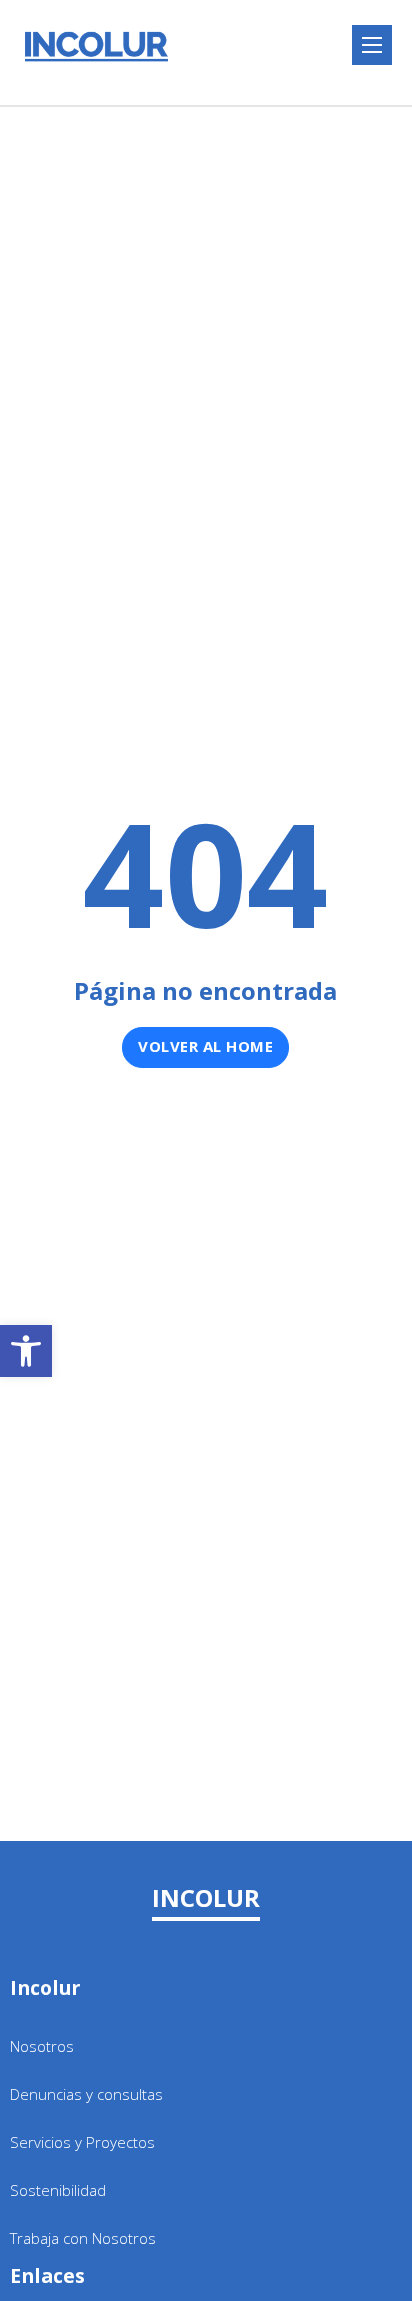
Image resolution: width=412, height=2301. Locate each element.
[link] (26, 1351)
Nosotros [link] (42, 2046)
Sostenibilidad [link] (58, 2190)
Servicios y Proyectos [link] (82, 2142)
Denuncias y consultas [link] (86, 2094)
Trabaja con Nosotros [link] (83, 2238)
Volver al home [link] (205, 1046)
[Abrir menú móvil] (372, 45)
